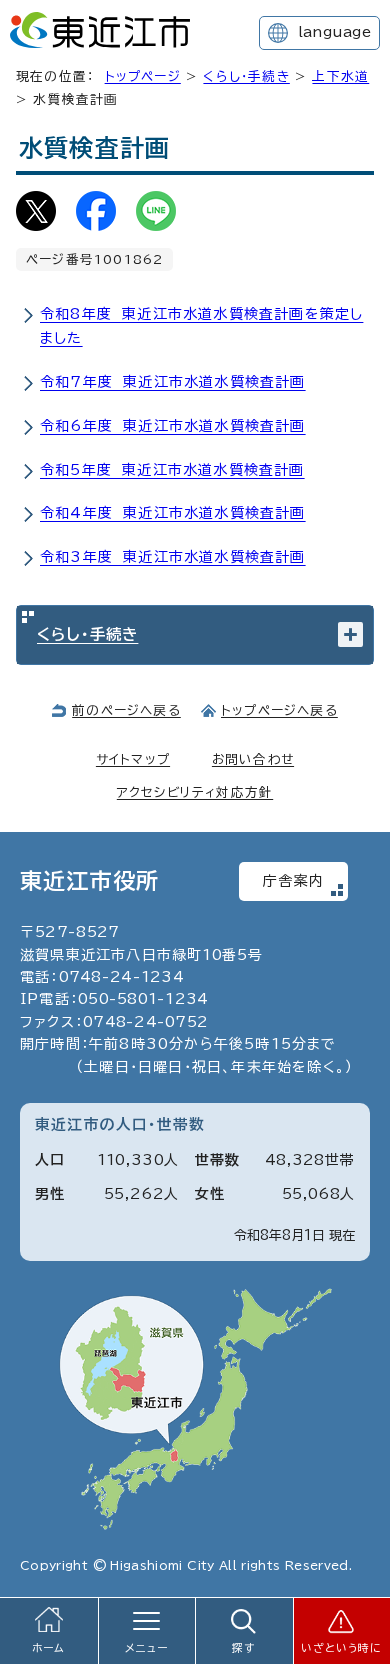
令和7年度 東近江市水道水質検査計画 (173, 382)
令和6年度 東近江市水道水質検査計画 (173, 426)
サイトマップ (133, 759)
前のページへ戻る (126, 710)
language (334, 32)
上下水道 (340, 76)
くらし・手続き (246, 76)
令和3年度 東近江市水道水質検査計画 (173, 557)
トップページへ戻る (279, 710)
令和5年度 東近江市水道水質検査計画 (172, 470)
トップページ (143, 76)
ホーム (49, 1648)
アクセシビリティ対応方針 (195, 792)
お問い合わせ (253, 759)
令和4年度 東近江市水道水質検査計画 (173, 513)
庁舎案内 (293, 881)
